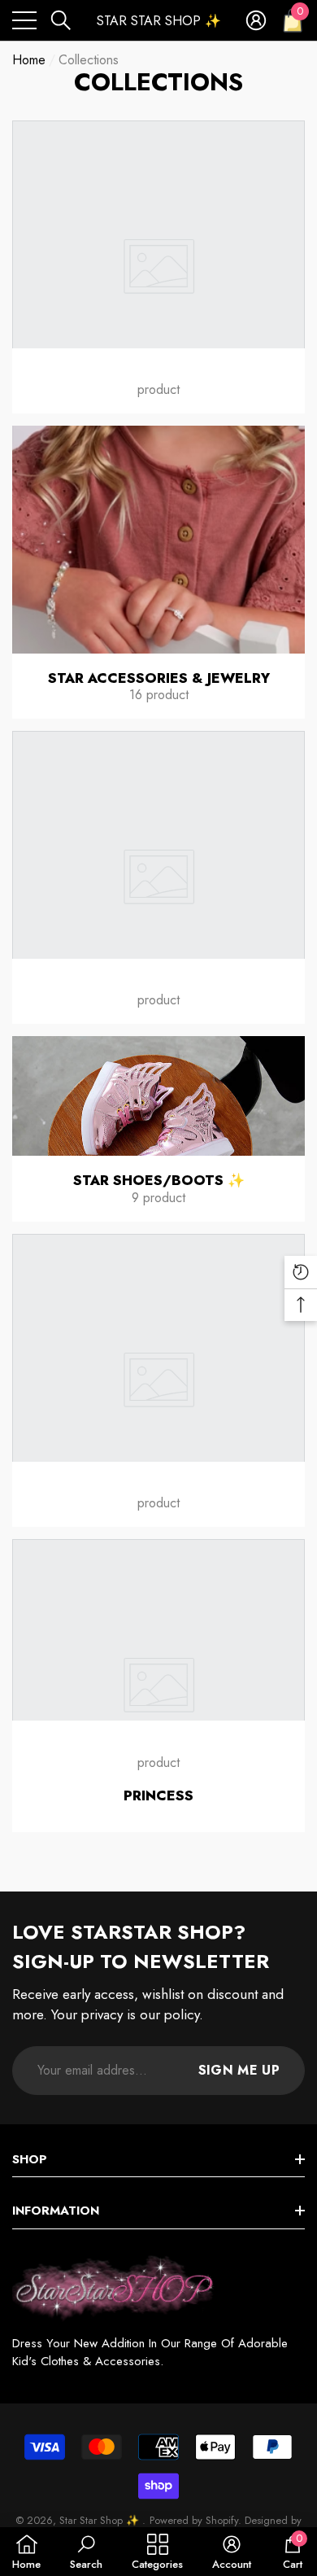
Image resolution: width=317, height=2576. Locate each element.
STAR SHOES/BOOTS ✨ (159, 1180)
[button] (61, 20)
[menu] (24, 20)
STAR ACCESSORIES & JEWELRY (159, 678)
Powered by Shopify (194, 2520)
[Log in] (256, 20)
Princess (158, 1795)
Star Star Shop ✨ (101, 2520)
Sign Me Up (239, 2070)
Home (29, 60)
